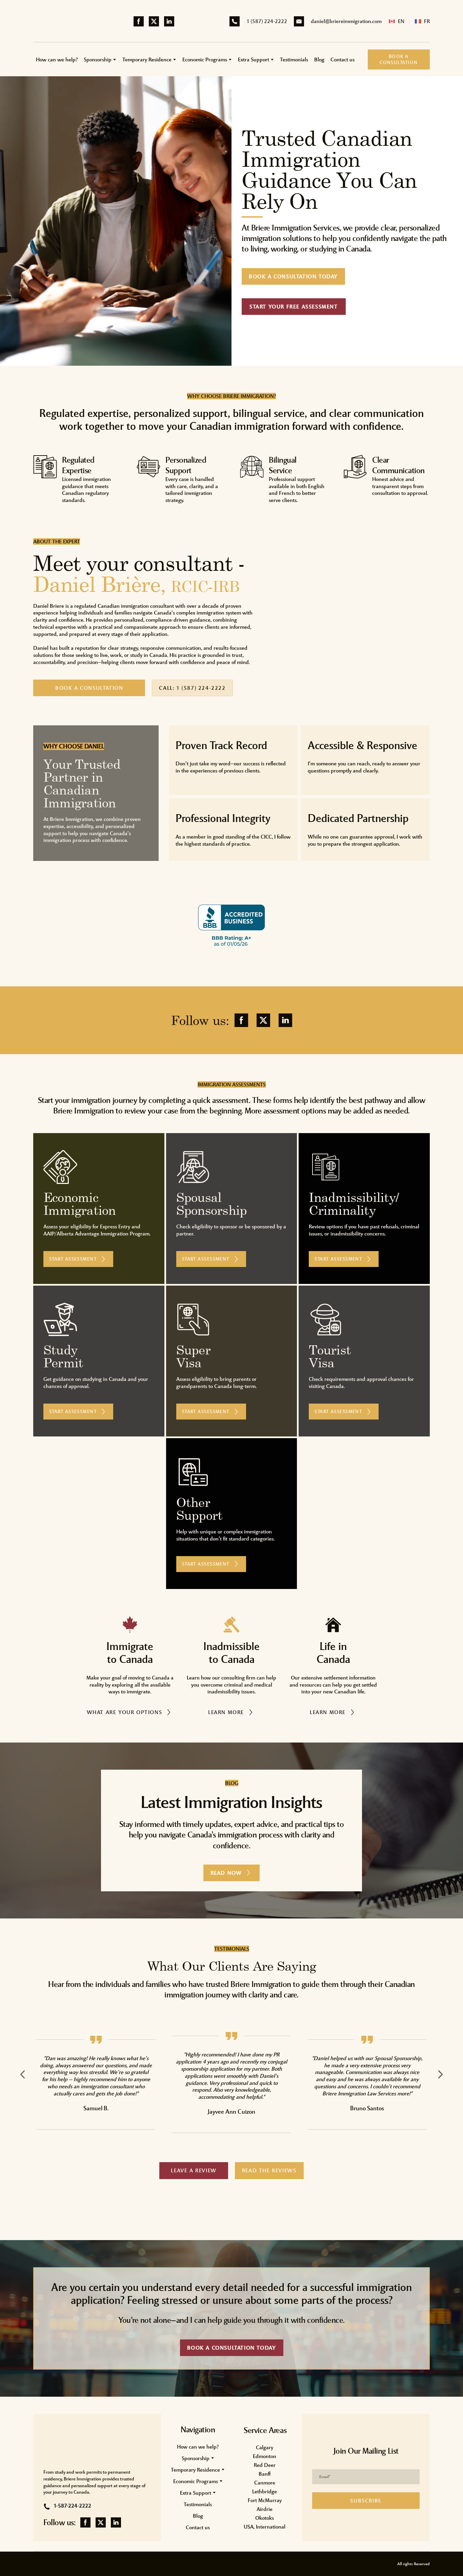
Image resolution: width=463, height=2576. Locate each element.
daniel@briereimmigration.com (346, 21)
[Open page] (392, 21)
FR (427, 21)
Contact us (343, 59)
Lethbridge (265, 2491)
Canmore (265, 2483)
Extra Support (254, 59)
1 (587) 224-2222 (267, 21)
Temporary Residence (147, 59)
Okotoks (265, 2518)
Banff (265, 2474)
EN (401, 21)
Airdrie (265, 2509)
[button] (139, 21)
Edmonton (265, 2456)
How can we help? (57, 59)
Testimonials (294, 59)
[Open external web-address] (150, 924)
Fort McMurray (265, 2500)
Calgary (265, 2447)
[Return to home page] (73, 21)
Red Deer (265, 2465)
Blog (319, 59)
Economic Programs (205, 59)
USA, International (265, 2527)
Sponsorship (98, 59)
